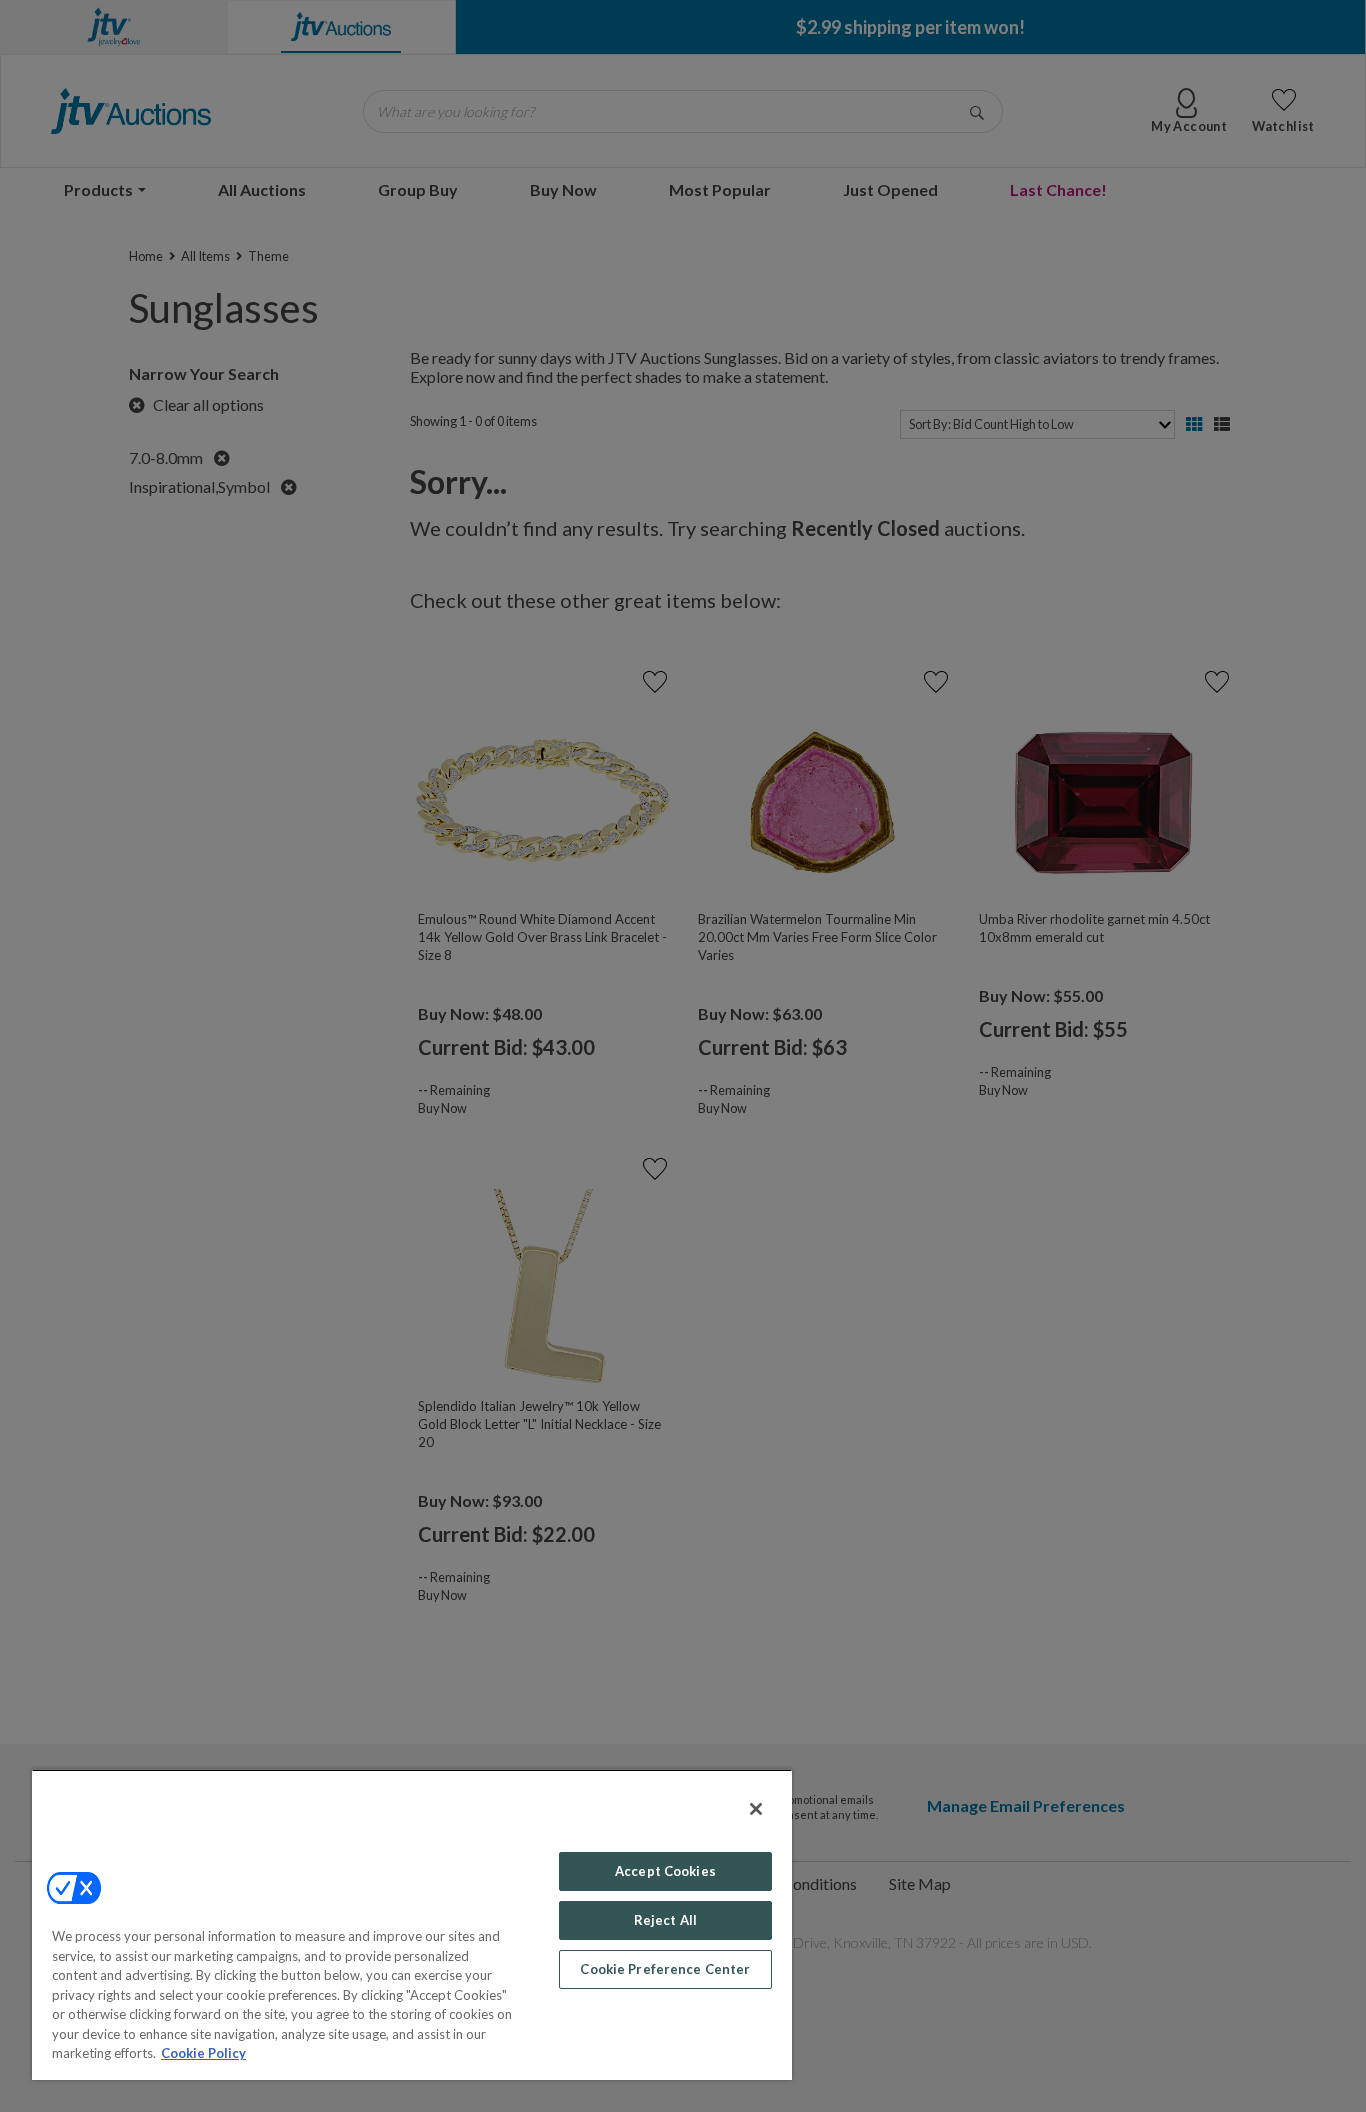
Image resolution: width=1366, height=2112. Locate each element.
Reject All (665, 1920)
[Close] (756, 1809)
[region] (412, 1924)
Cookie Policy (203, 2053)
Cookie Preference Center (665, 1969)
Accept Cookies (665, 1871)
